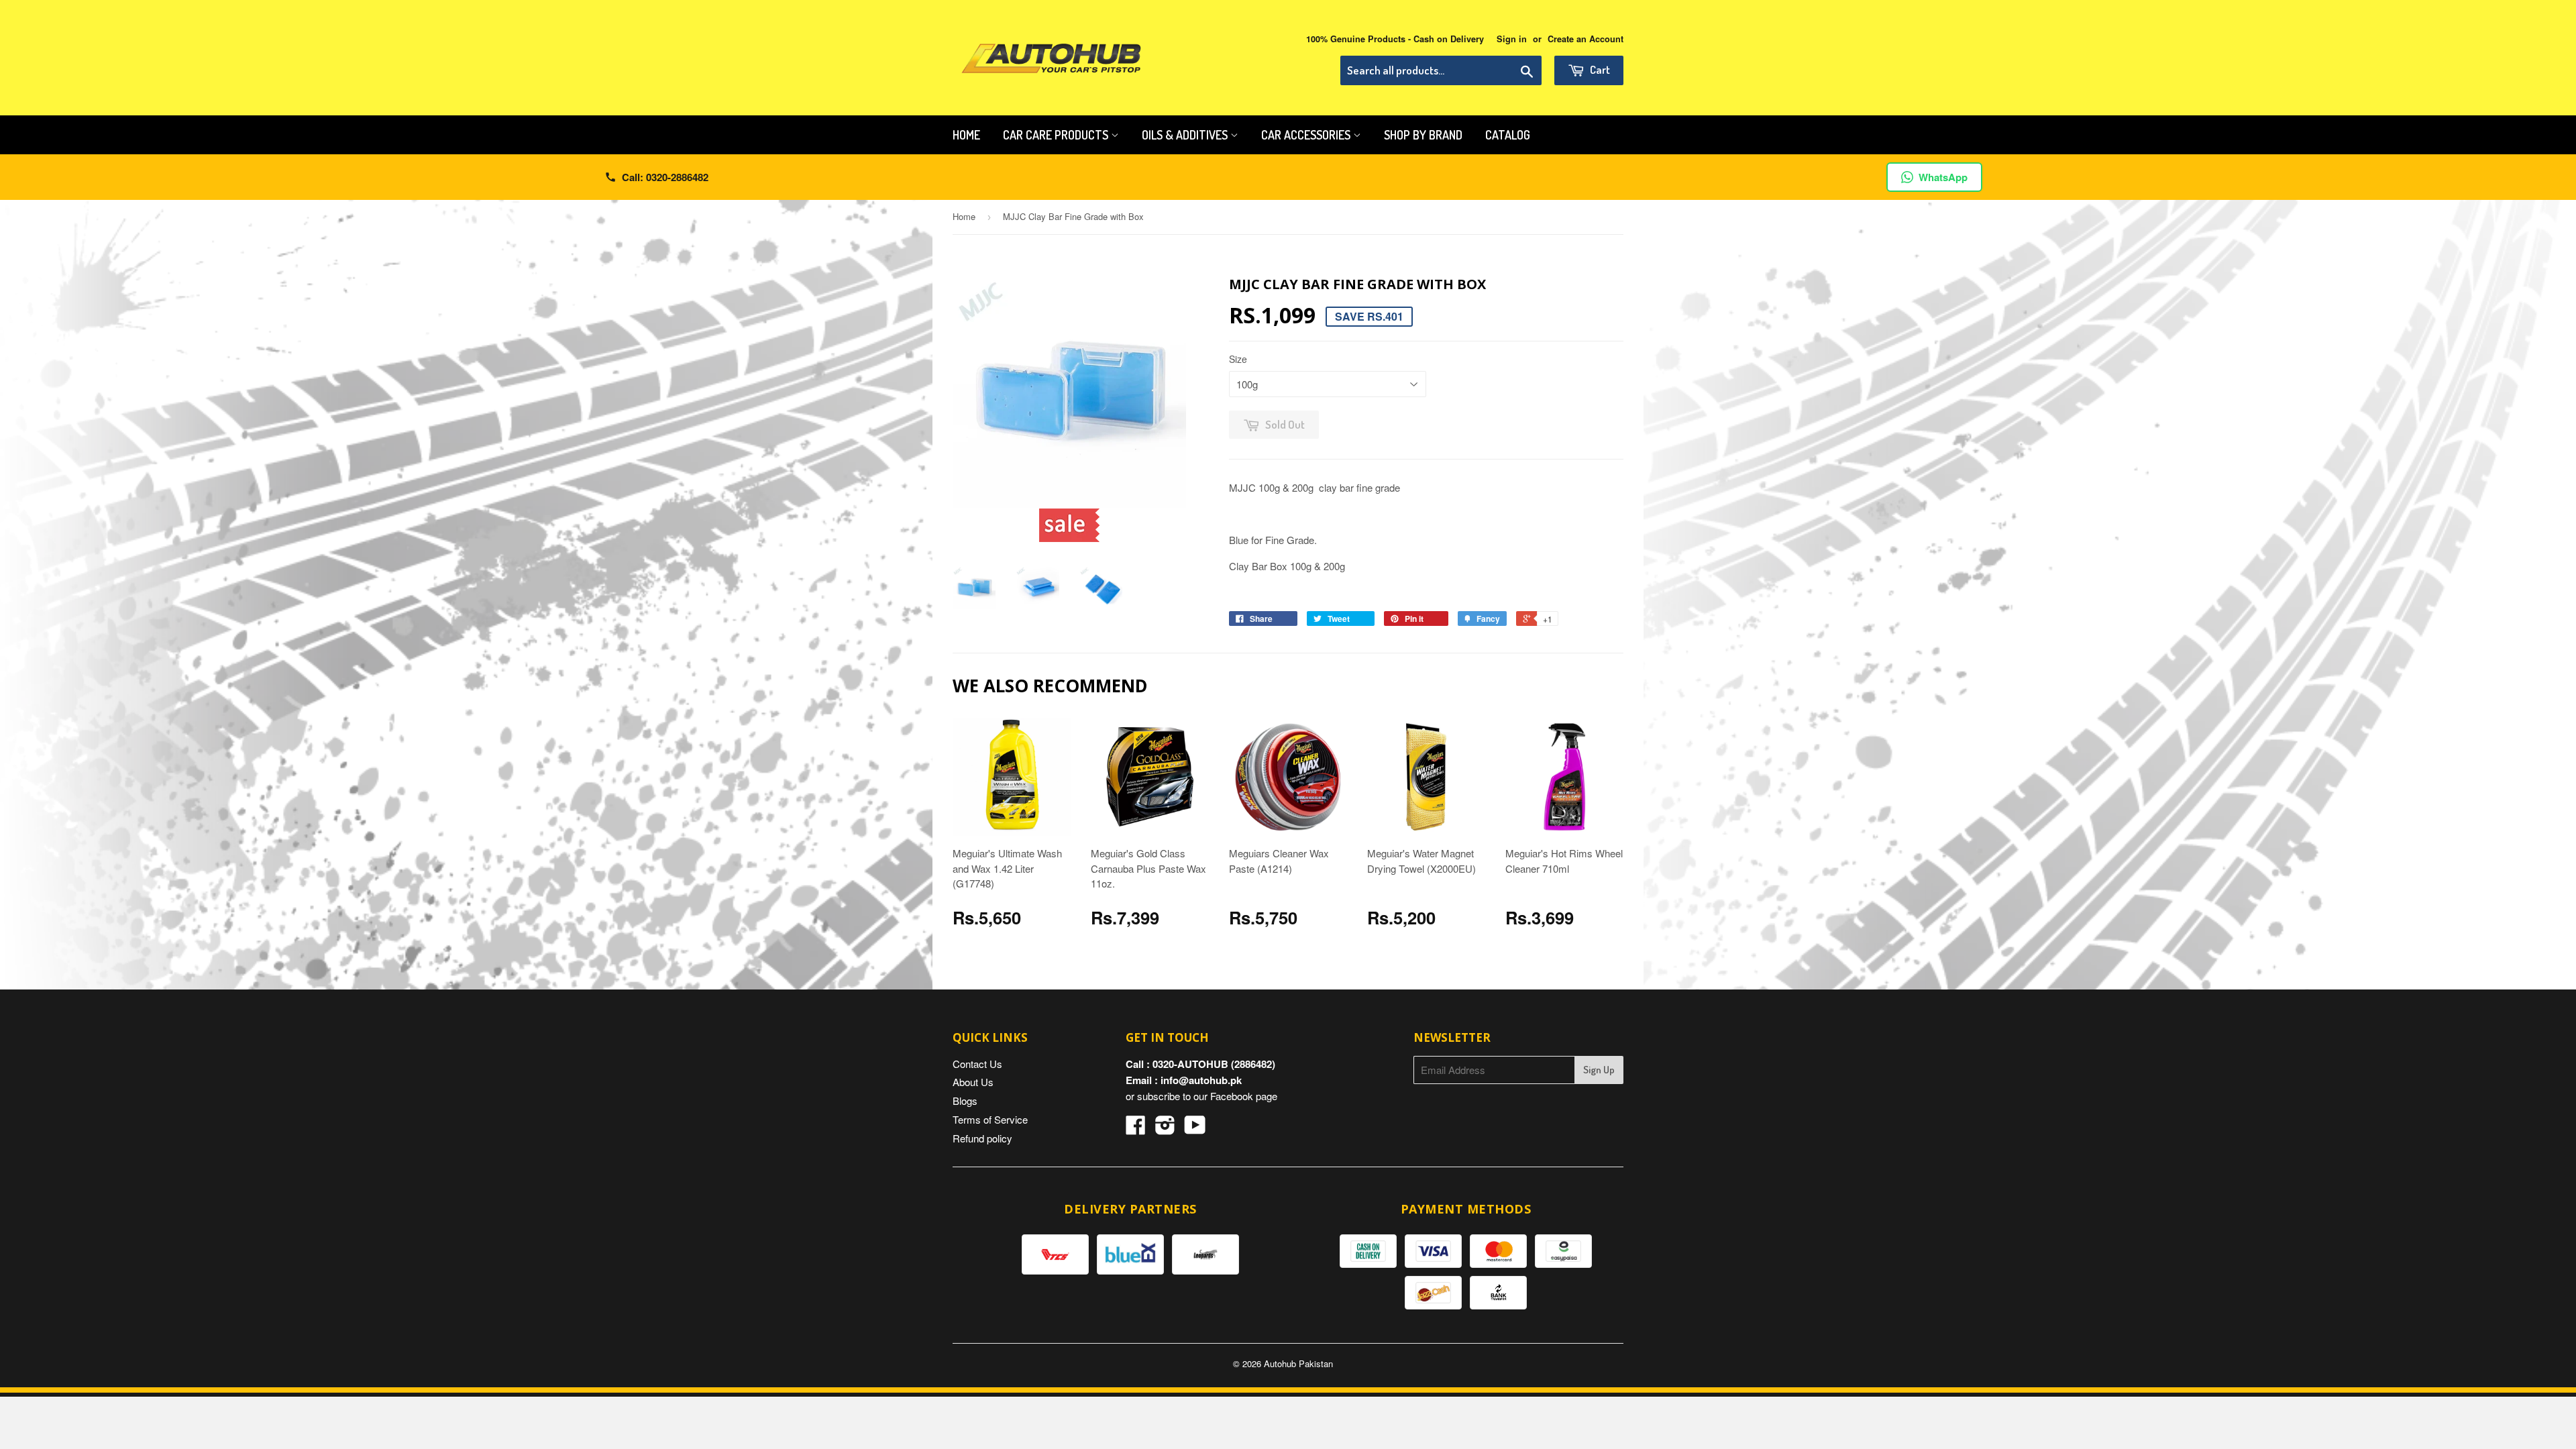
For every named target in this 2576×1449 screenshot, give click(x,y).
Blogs (965, 1101)
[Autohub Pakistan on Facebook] (1136, 1129)
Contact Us (977, 1064)
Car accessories (1307, 135)
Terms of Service (990, 1119)
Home (966, 135)
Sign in (1512, 39)
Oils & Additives (1186, 135)
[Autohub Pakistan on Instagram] (1165, 1129)
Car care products (1057, 135)
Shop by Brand (1423, 135)
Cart (1599, 69)
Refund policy (982, 1138)
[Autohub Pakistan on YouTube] (1195, 1129)
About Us (973, 1082)
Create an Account (1586, 39)
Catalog (1508, 135)
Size (1238, 359)
